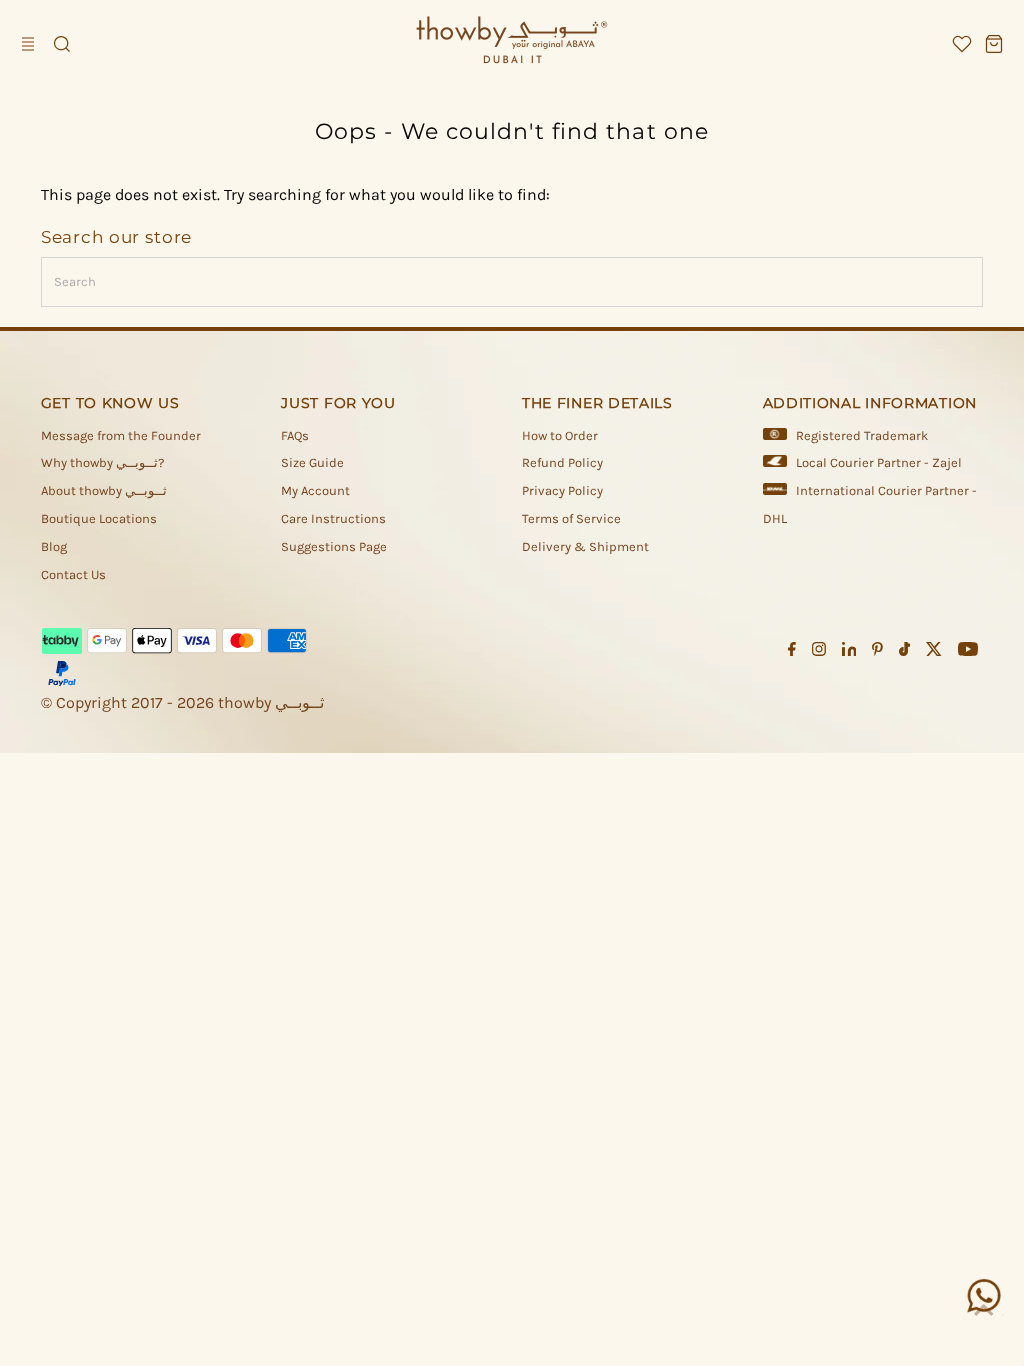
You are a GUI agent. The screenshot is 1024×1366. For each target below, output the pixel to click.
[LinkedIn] (849, 652)
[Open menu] (30, 44)
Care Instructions (333, 518)
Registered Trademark (862, 435)
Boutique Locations (99, 518)
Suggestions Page (334, 546)
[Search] (62, 44)
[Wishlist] (962, 44)
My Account (315, 490)
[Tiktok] (904, 652)
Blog (54, 546)
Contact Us (73, 574)
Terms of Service (571, 518)
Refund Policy (562, 462)
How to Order (560, 435)
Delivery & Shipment (585, 546)
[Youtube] (968, 652)
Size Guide (312, 462)
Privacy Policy (562, 490)
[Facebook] (792, 652)
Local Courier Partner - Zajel (879, 462)
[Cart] (994, 44)
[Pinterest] (877, 652)
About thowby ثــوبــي (104, 490)
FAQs (295, 435)
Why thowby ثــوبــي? (102, 462)
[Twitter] (934, 652)
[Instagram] (819, 652)
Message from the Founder (121, 435)
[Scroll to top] (984, 1311)
